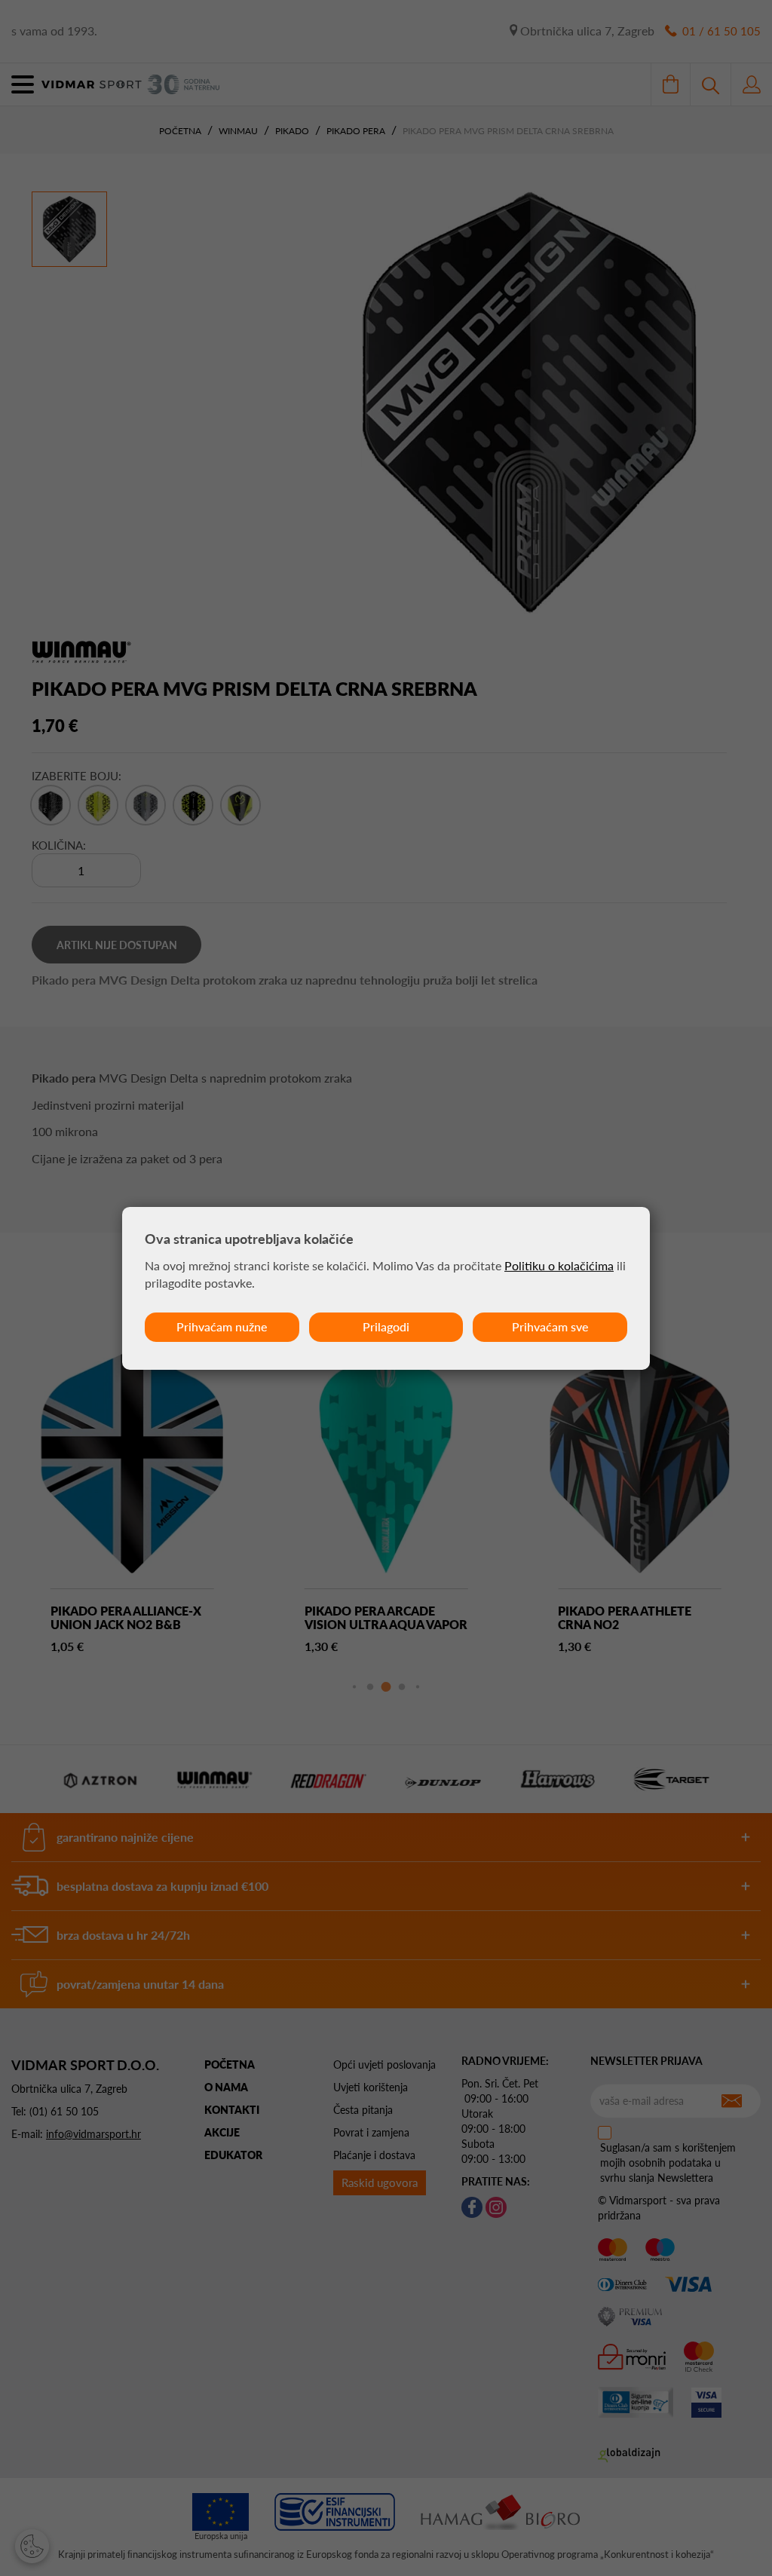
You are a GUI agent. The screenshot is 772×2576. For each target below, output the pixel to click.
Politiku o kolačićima (559, 1265)
